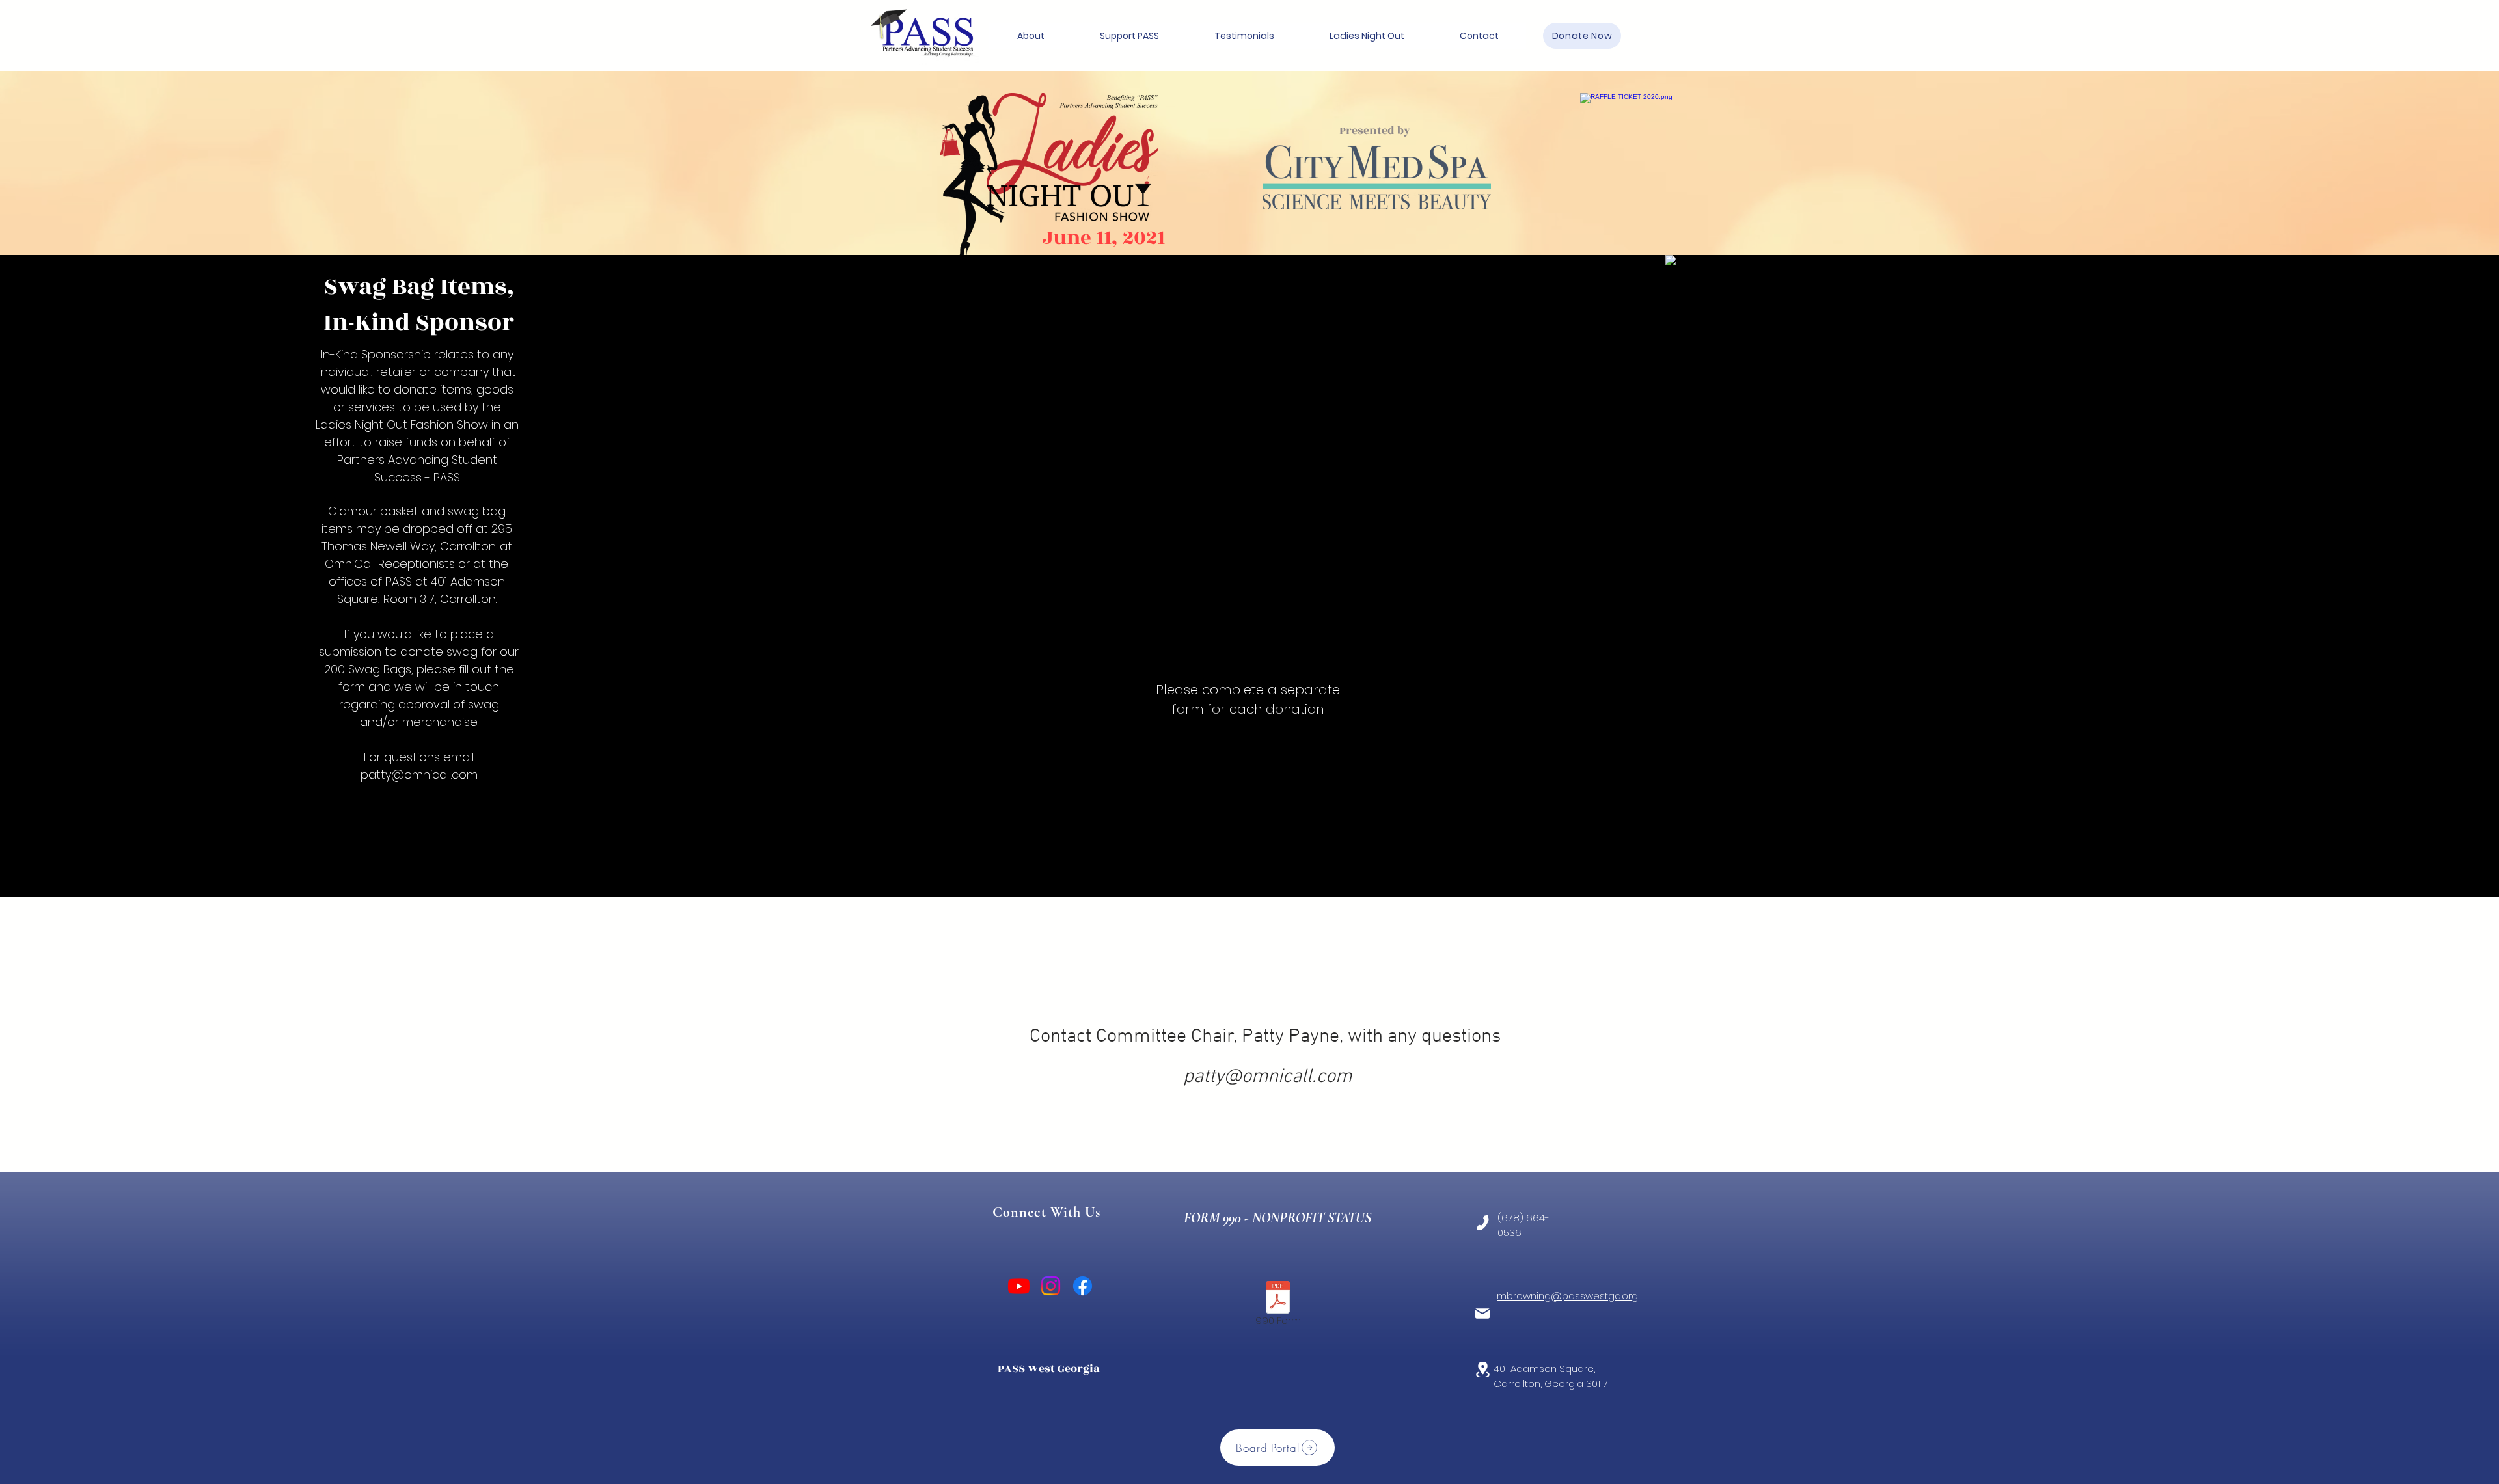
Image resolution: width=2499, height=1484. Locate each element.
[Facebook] (1083, 1286)
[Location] (1482, 1370)
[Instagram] (1051, 1286)
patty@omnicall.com (419, 775)
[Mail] (1482, 1314)
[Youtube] (1019, 1286)
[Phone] (1483, 1223)
